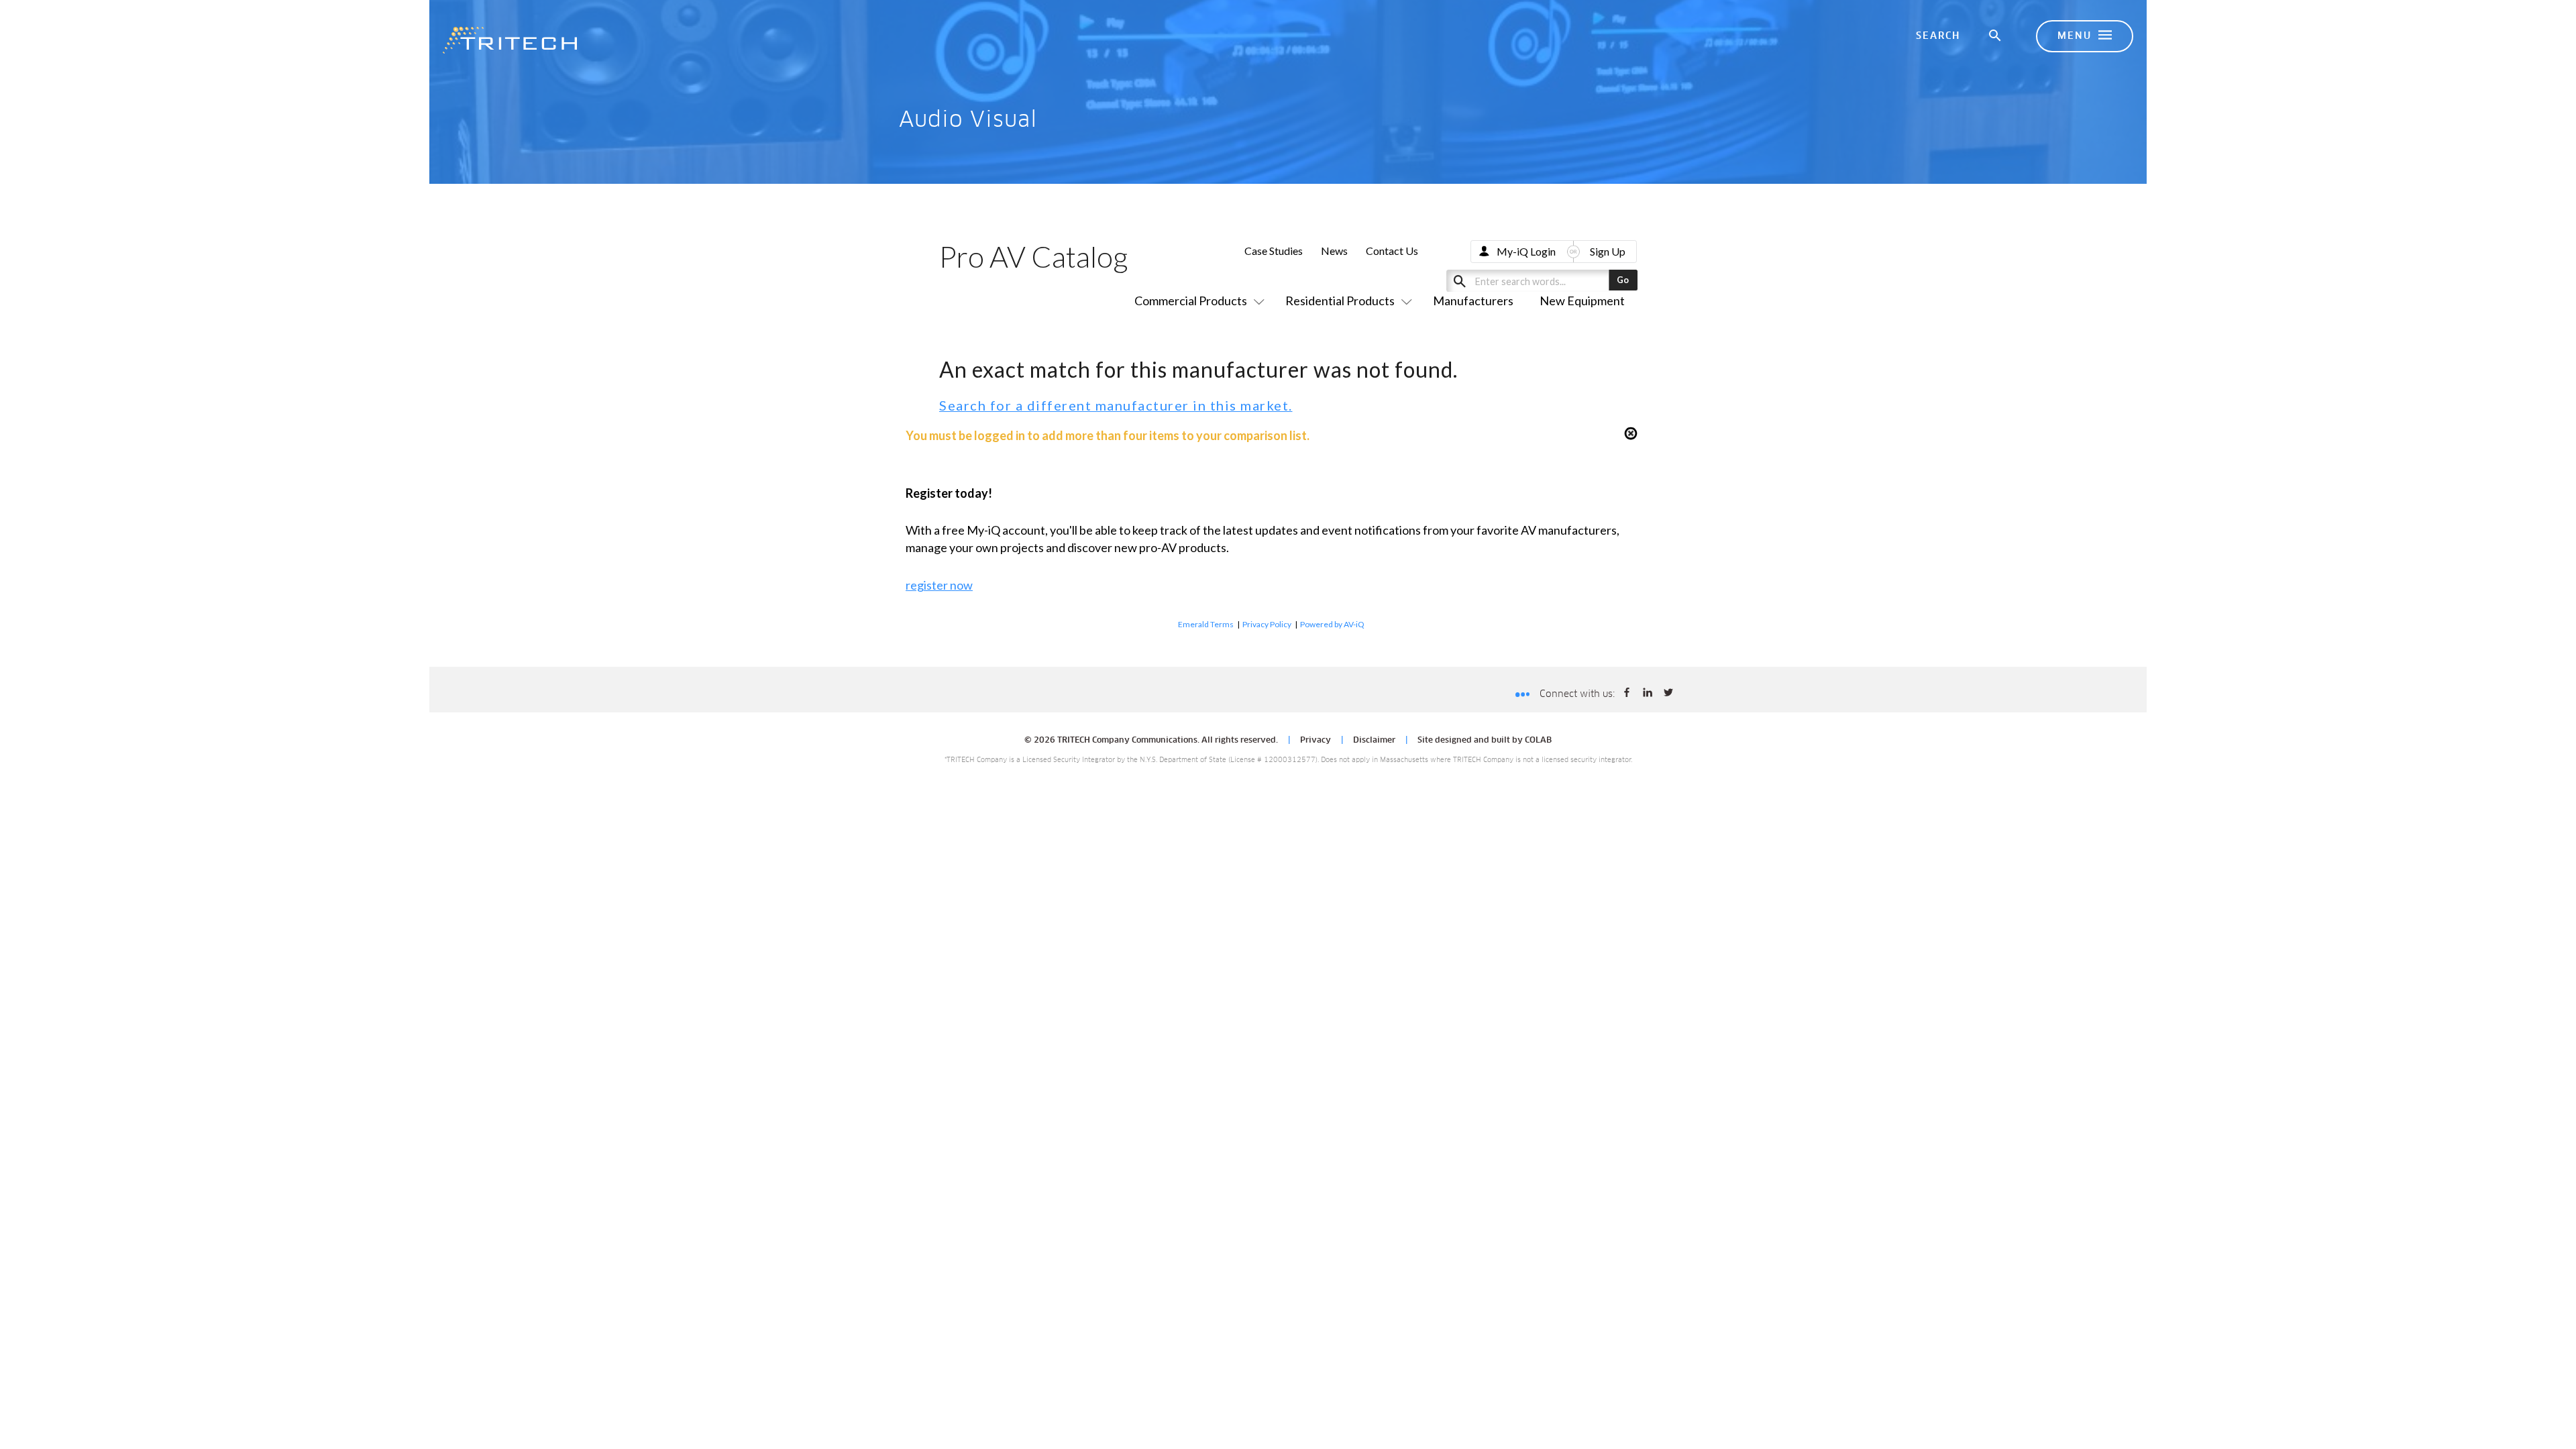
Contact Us (1392, 251)
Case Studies (1274, 251)
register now (939, 585)
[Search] (1996, 36)
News (1334, 251)
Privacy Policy (1267, 624)
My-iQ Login (1526, 251)
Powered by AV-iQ (1332, 624)
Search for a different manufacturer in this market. (1116, 405)
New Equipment (1582, 301)
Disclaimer (1374, 741)
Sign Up (1608, 251)
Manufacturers (1473, 301)
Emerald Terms (1206, 624)
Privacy (1316, 741)
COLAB (1538, 741)
